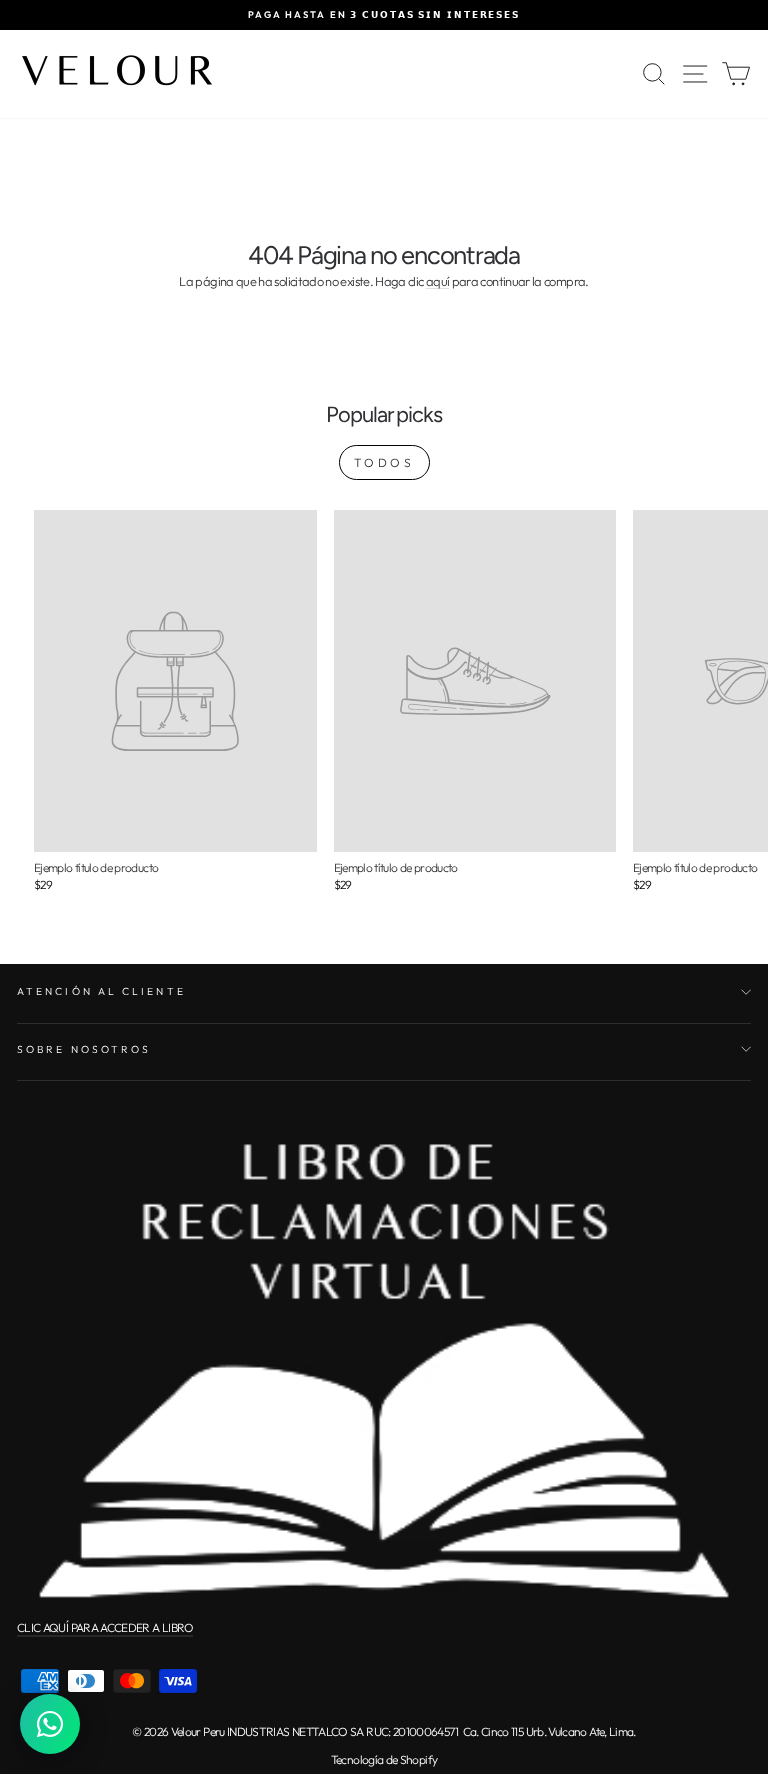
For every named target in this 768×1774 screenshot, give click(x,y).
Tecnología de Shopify (384, 1759)
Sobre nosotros (84, 1049)
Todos (384, 462)
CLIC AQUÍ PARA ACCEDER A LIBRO (105, 1627)
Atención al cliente (101, 991)
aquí (437, 281)
